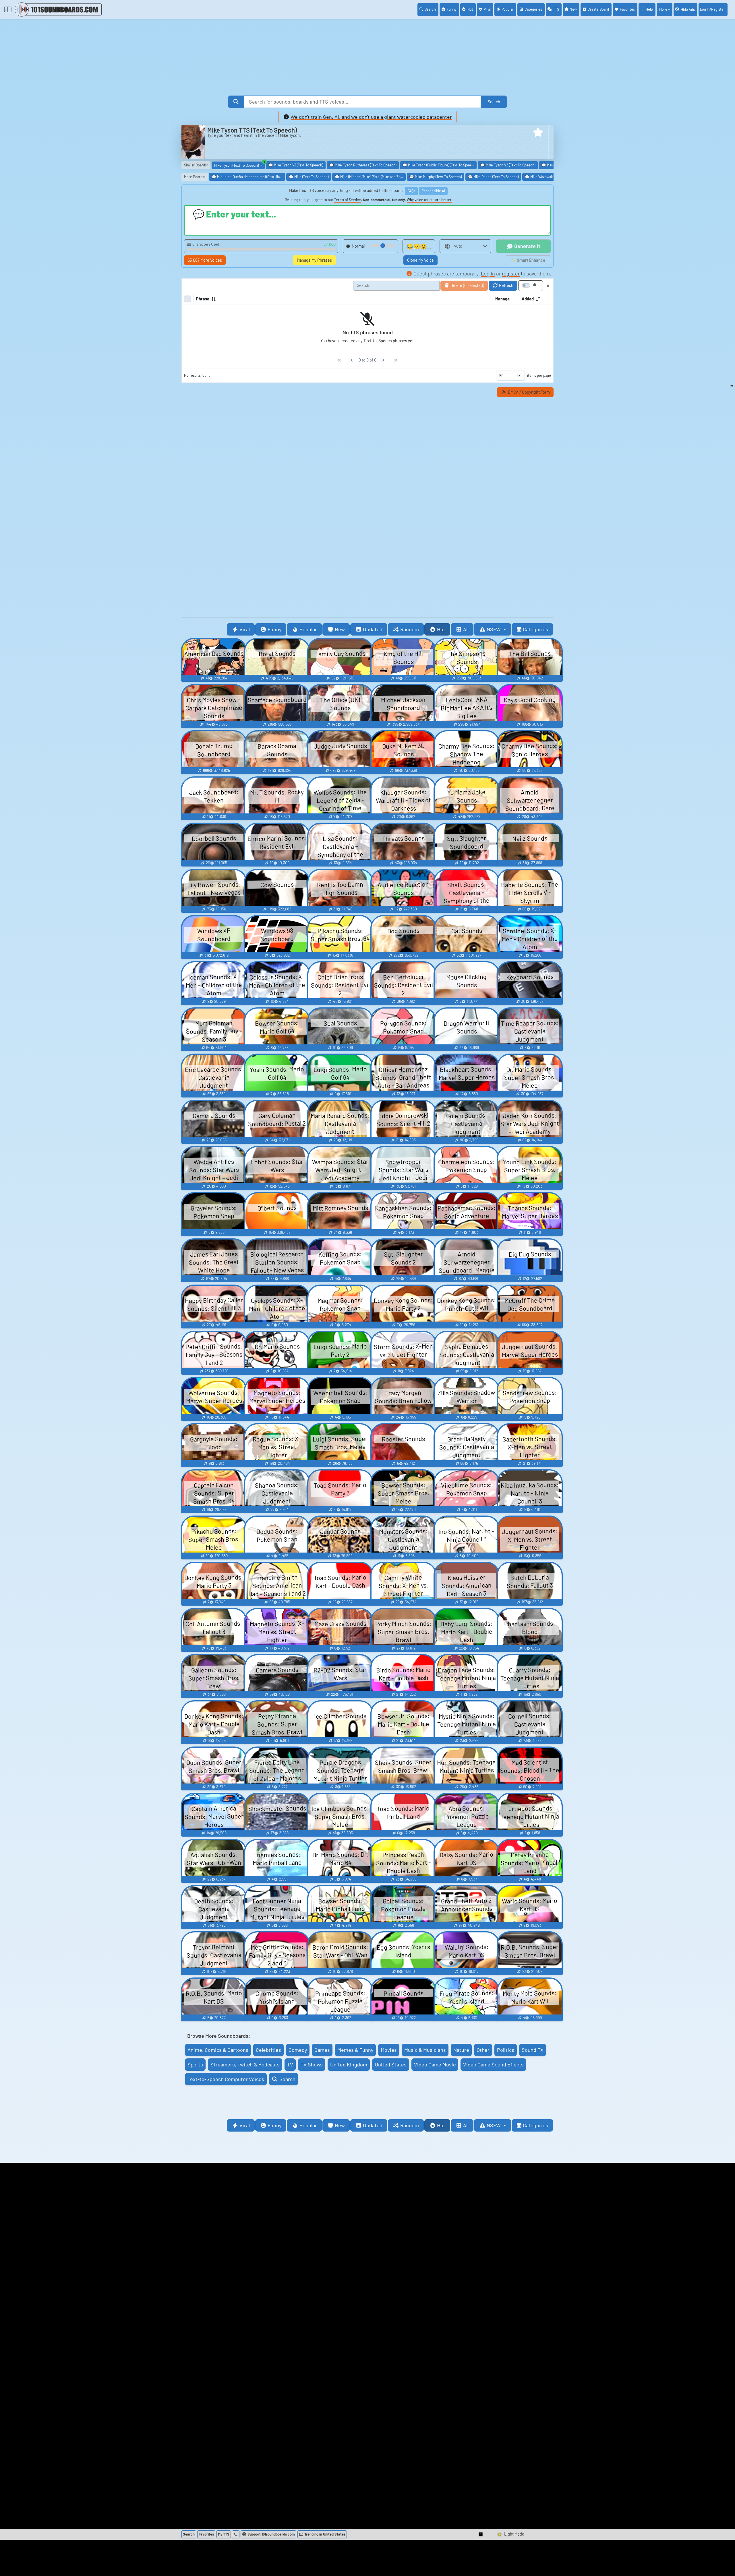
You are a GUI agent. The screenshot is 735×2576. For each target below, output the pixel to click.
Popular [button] (308, 629)
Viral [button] (245, 629)
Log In (712, 9)
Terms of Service (348, 200)
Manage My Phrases (314, 260)
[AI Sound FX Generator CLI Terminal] (236, 2534)
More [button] (663, 9)
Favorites (627, 9)
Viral (487, 9)
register (511, 273)
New (573, 9)
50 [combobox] (501, 375)
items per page (539, 375)
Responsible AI (433, 191)
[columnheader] (343, 299)
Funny (452, 9)
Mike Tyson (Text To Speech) (239, 165)
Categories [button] (535, 629)
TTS (556, 9)
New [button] (340, 629)
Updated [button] (373, 629)
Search (430, 9)
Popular (508, 9)
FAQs (411, 191)
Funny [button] (274, 629)
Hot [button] (441, 629)
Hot (470, 9)
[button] (538, 132)
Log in (488, 273)
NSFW (494, 629)
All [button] (466, 629)
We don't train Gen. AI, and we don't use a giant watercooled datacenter (371, 117)
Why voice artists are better (429, 200)
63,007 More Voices (205, 260)
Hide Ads (688, 9)
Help (649, 9)
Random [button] (410, 629)
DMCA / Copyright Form (528, 392)
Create (598, 9)
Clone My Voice (420, 260)
